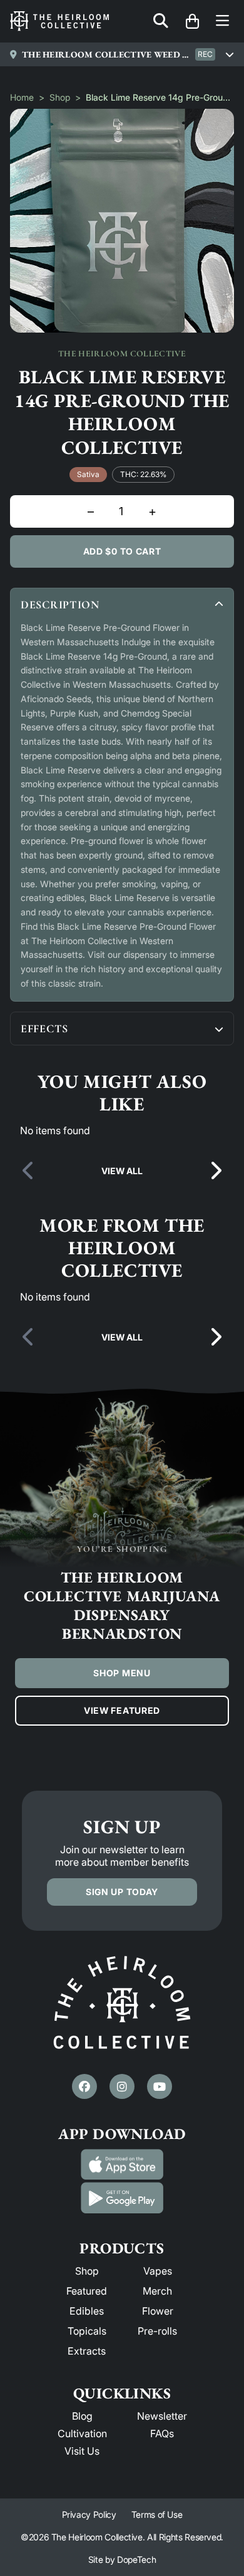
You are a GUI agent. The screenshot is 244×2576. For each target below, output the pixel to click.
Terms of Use (157, 2514)
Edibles (87, 2311)
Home (22, 97)
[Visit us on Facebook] (84, 2086)
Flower (158, 2311)
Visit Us (82, 2451)
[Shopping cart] (192, 21)
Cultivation (82, 2433)
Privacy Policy (89, 2514)
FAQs (162, 2433)
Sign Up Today (122, 1892)
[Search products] (161, 22)
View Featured (122, 1710)
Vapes (158, 2271)
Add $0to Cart (122, 551)
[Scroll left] (29, 1171)
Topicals (87, 2331)
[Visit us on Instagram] (122, 2086)
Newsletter (162, 2416)
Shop (60, 97)
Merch (157, 2291)
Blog (82, 2416)
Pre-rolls (157, 2331)
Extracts (87, 2351)
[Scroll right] (215, 1171)
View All (122, 1171)
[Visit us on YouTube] (160, 2086)
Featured (87, 2291)
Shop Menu (122, 1673)
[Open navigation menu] (222, 22)
